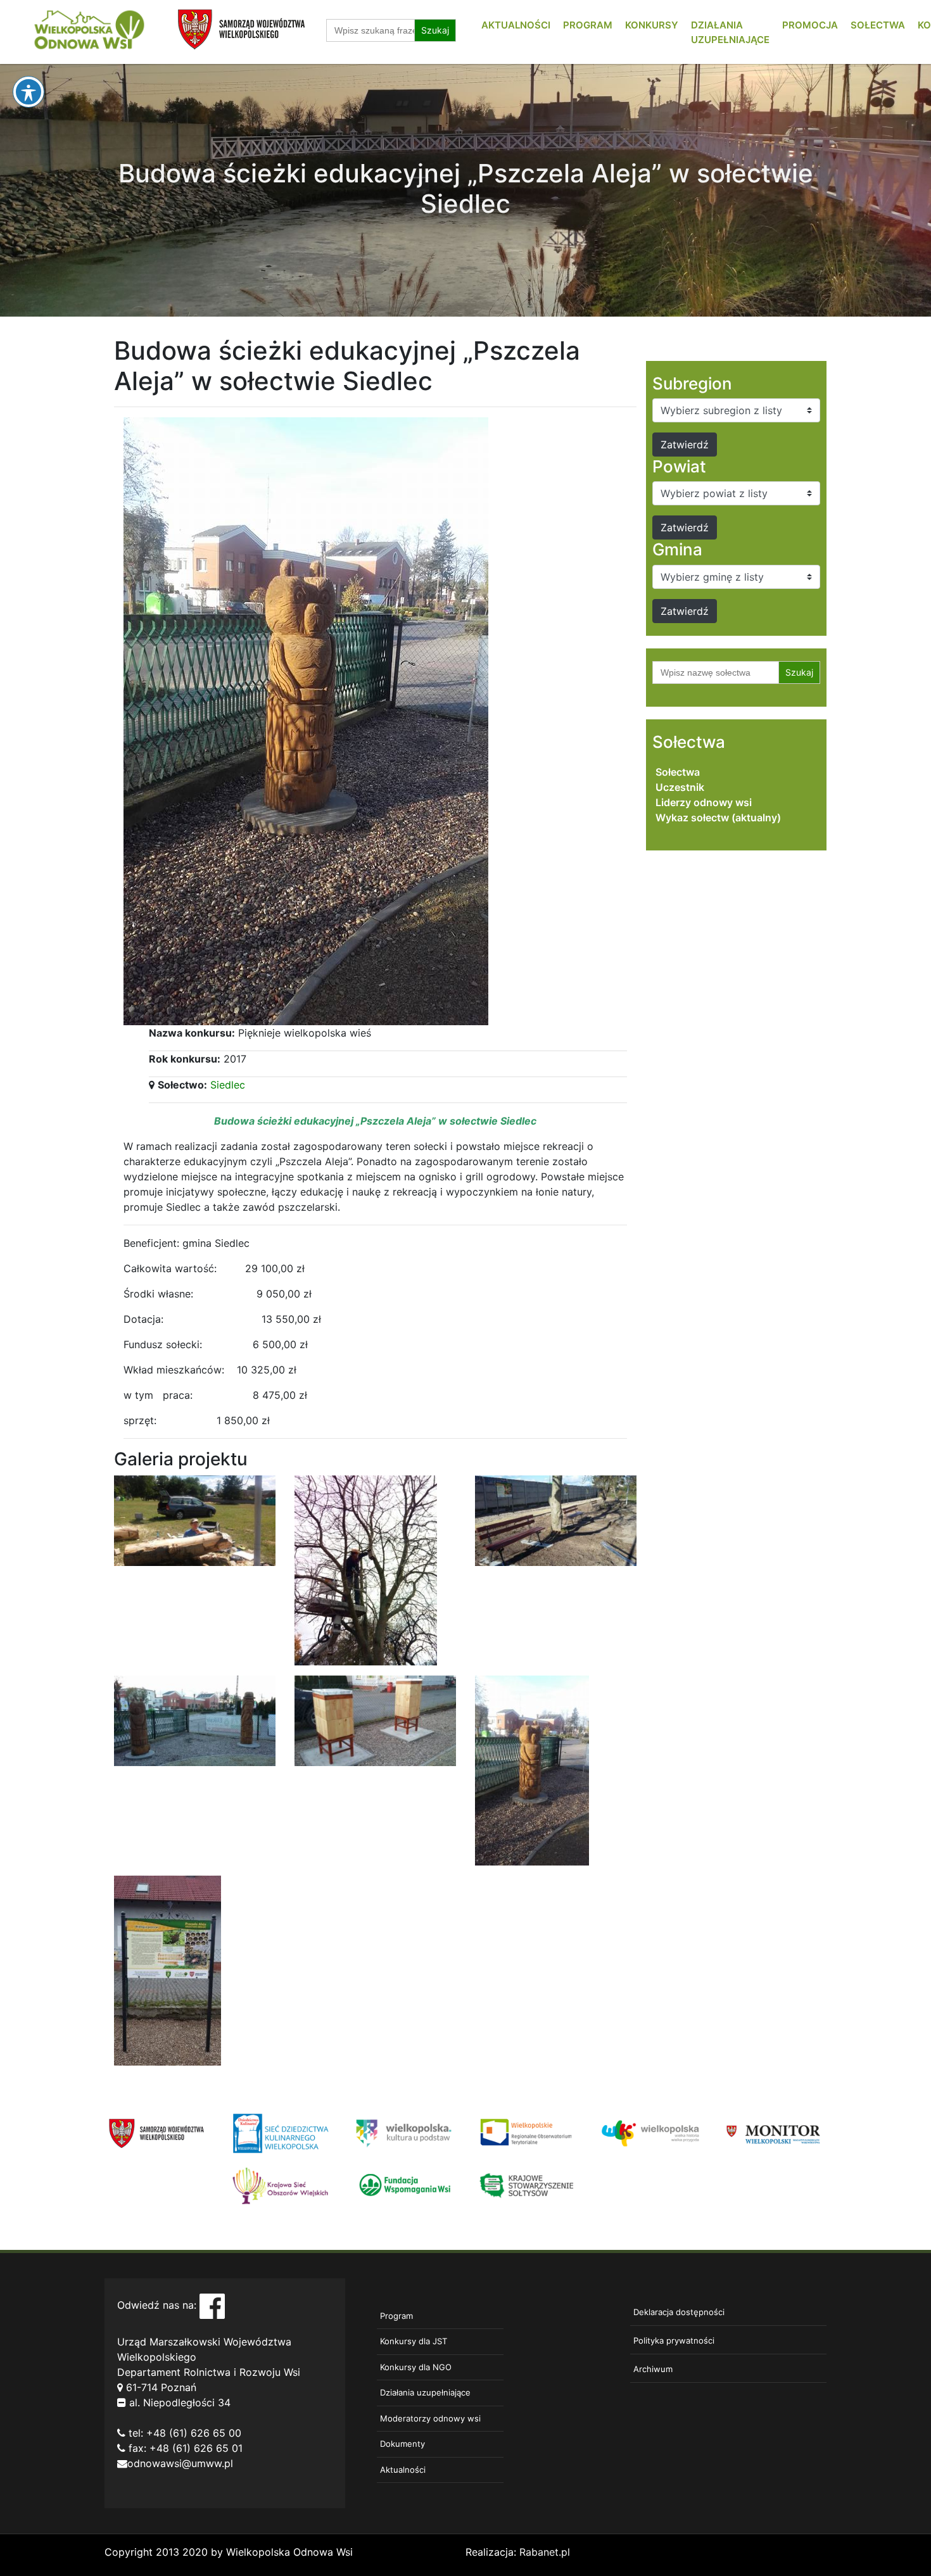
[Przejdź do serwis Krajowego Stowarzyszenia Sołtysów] (527, 2185)
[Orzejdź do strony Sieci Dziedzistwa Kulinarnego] (280, 2132)
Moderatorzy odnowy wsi (430, 2418)
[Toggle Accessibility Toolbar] (28, 92)
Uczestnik (680, 787)
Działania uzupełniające (425, 2392)
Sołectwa (878, 25)
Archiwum (653, 2369)
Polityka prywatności (674, 2340)
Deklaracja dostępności (679, 2312)
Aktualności (516, 25)
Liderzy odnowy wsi (704, 802)
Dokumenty (402, 2444)
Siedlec (228, 1085)
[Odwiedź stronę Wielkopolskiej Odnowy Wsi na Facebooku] (212, 2305)
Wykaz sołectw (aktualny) (718, 818)
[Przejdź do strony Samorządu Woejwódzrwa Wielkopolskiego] (157, 2132)
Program (588, 25)
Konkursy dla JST (414, 2341)
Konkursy (652, 25)
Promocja (810, 25)
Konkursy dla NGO (416, 2367)
